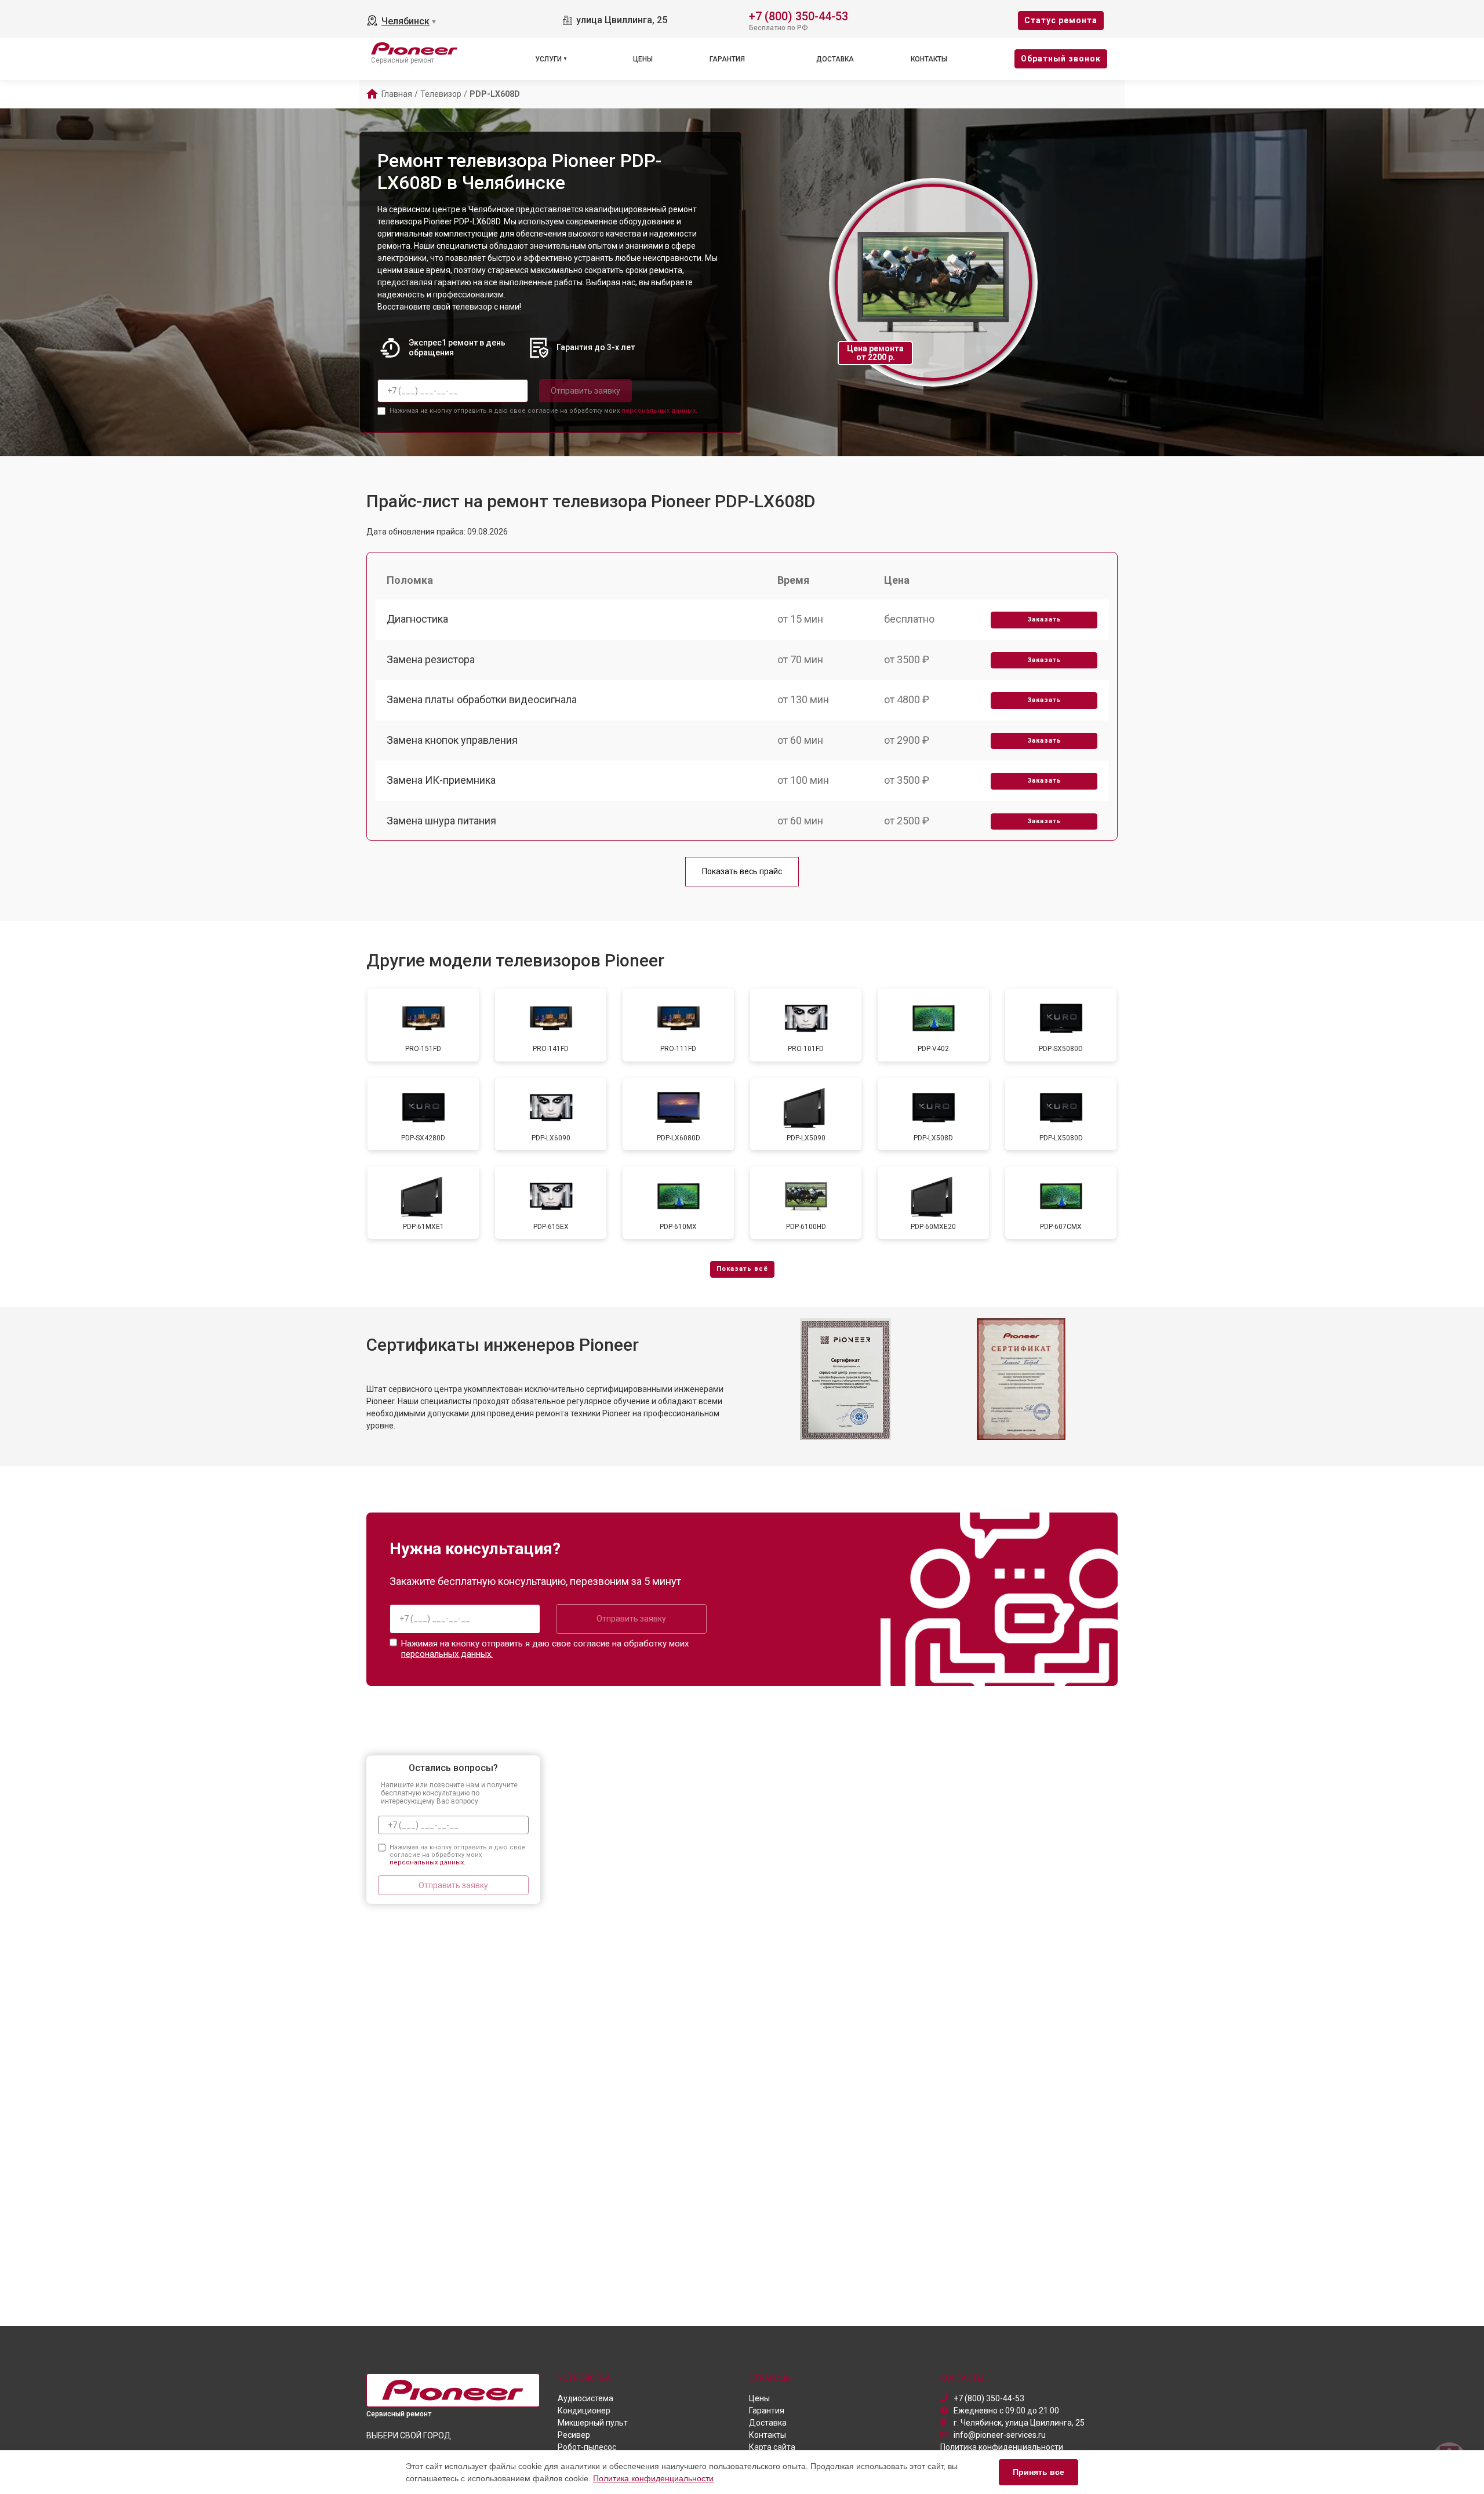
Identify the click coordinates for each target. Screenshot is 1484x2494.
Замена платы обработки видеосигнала (482, 699)
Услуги (548, 59)
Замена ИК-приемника (441, 780)
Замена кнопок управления (452, 740)
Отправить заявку (585, 391)
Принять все (1039, 2472)
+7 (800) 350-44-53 (799, 15)
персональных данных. (659, 411)
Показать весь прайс (742, 871)
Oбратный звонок (1061, 59)
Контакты (929, 59)
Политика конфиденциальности (653, 2478)
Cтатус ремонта (1061, 20)
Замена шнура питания (441, 821)
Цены (643, 59)
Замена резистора (431, 659)
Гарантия (727, 59)
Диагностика (417, 619)
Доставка (835, 59)
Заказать (1044, 619)
